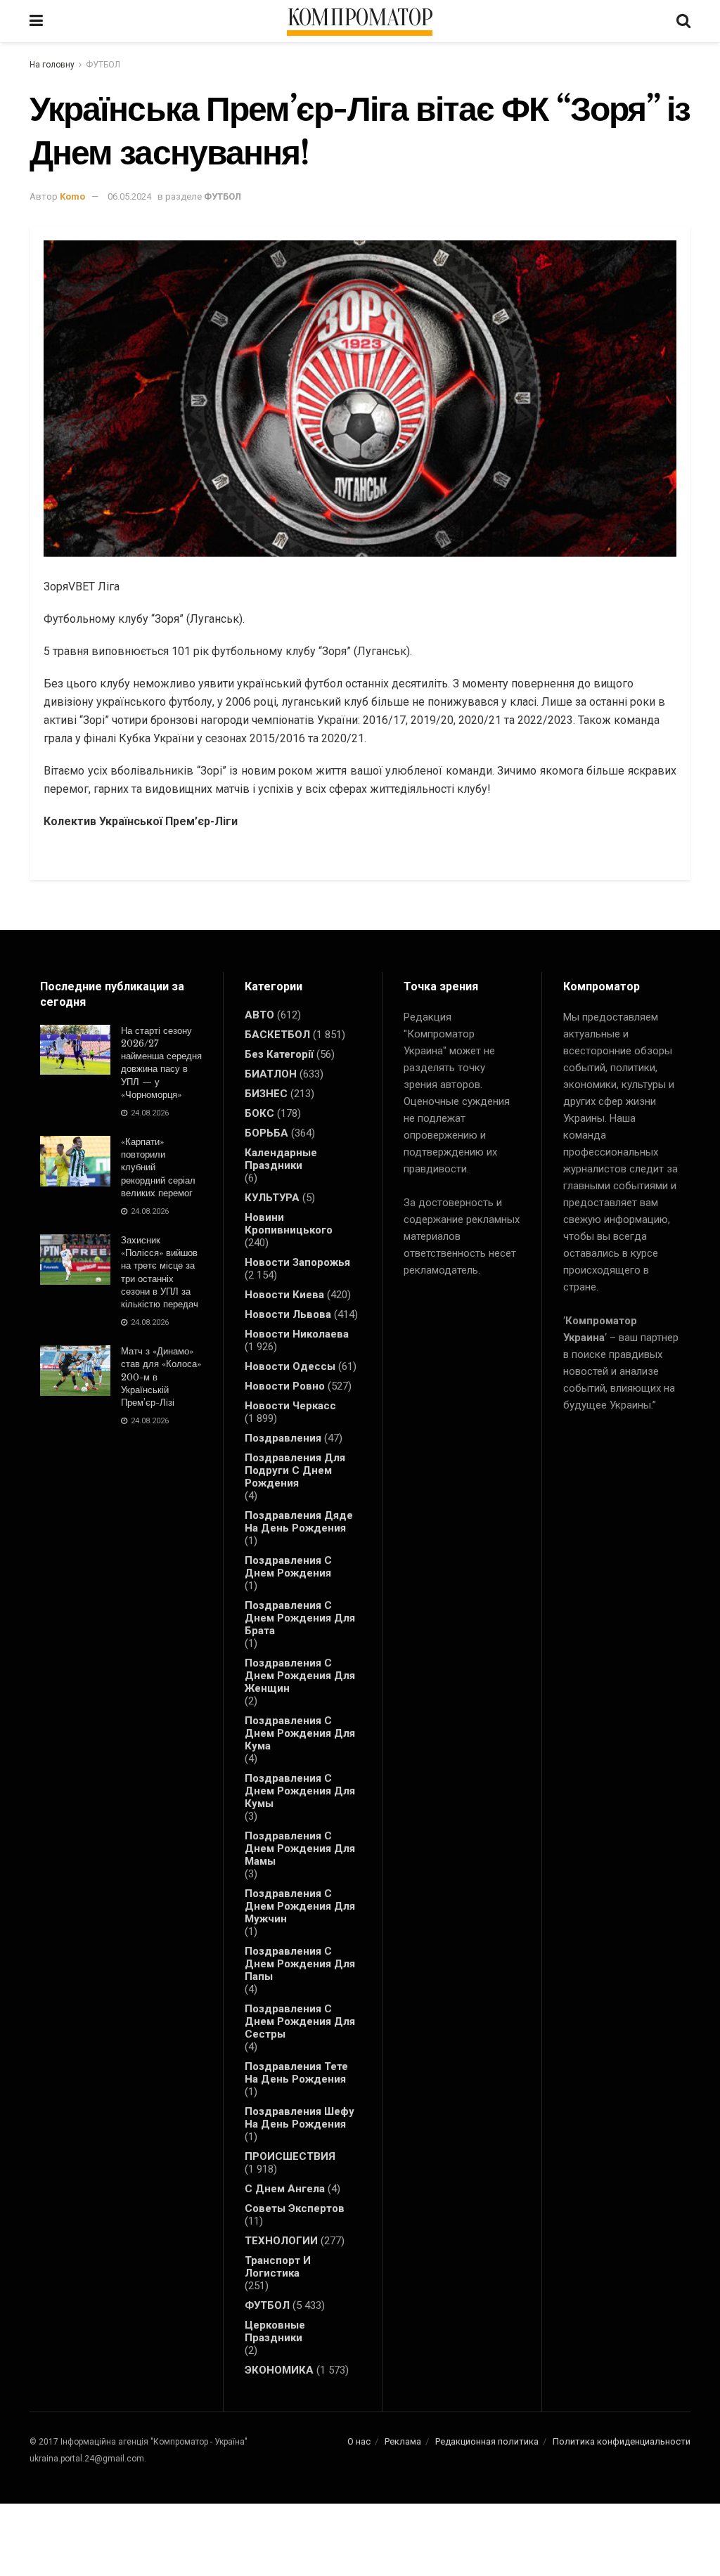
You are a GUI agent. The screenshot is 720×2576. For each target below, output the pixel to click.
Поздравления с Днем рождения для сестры (300, 2021)
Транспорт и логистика (278, 2267)
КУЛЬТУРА (272, 1198)
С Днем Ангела (285, 2189)
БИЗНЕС (266, 1094)
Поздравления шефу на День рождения (300, 2118)
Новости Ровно (285, 1386)
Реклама (403, 2441)
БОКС (259, 1113)
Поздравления (283, 1438)
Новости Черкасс (290, 1406)
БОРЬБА (266, 1133)
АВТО (259, 1015)
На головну (52, 65)
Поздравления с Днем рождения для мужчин (300, 1906)
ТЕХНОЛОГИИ (281, 2241)
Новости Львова (288, 1314)
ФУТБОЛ (103, 65)
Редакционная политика (487, 2441)
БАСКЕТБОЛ (277, 1035)
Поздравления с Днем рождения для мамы (300, 1849)
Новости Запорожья (297, 1262)
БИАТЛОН (271, 1074)
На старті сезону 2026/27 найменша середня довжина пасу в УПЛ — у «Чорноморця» (161, 1063)
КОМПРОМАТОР (360, 18)
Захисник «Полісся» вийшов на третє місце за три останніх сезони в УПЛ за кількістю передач (160, 1272)
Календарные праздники (281, 1159)
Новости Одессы (290, 1366)
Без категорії (279, 1054)
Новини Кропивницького (289, 1224)
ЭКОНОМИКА (279, 2370)
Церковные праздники (275, 2331)
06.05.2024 (129, 196)
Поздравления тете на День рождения (296, 2073)
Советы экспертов (295, 2208)
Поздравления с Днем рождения (288, 1567)
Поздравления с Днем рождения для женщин (300, 1676)
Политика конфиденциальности (622, 2441)
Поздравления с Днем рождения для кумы (300, 1791)
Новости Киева (284, 1295)
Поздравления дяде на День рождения (299, 1522)
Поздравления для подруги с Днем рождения (295, 1470)
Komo (72, 196)
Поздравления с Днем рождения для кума (300, 1733)
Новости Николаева (297, 1334)
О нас (359, 2441)
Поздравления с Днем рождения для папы (300, 1964)
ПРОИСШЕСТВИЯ (290, 2156)
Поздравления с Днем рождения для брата (300, 1618)
